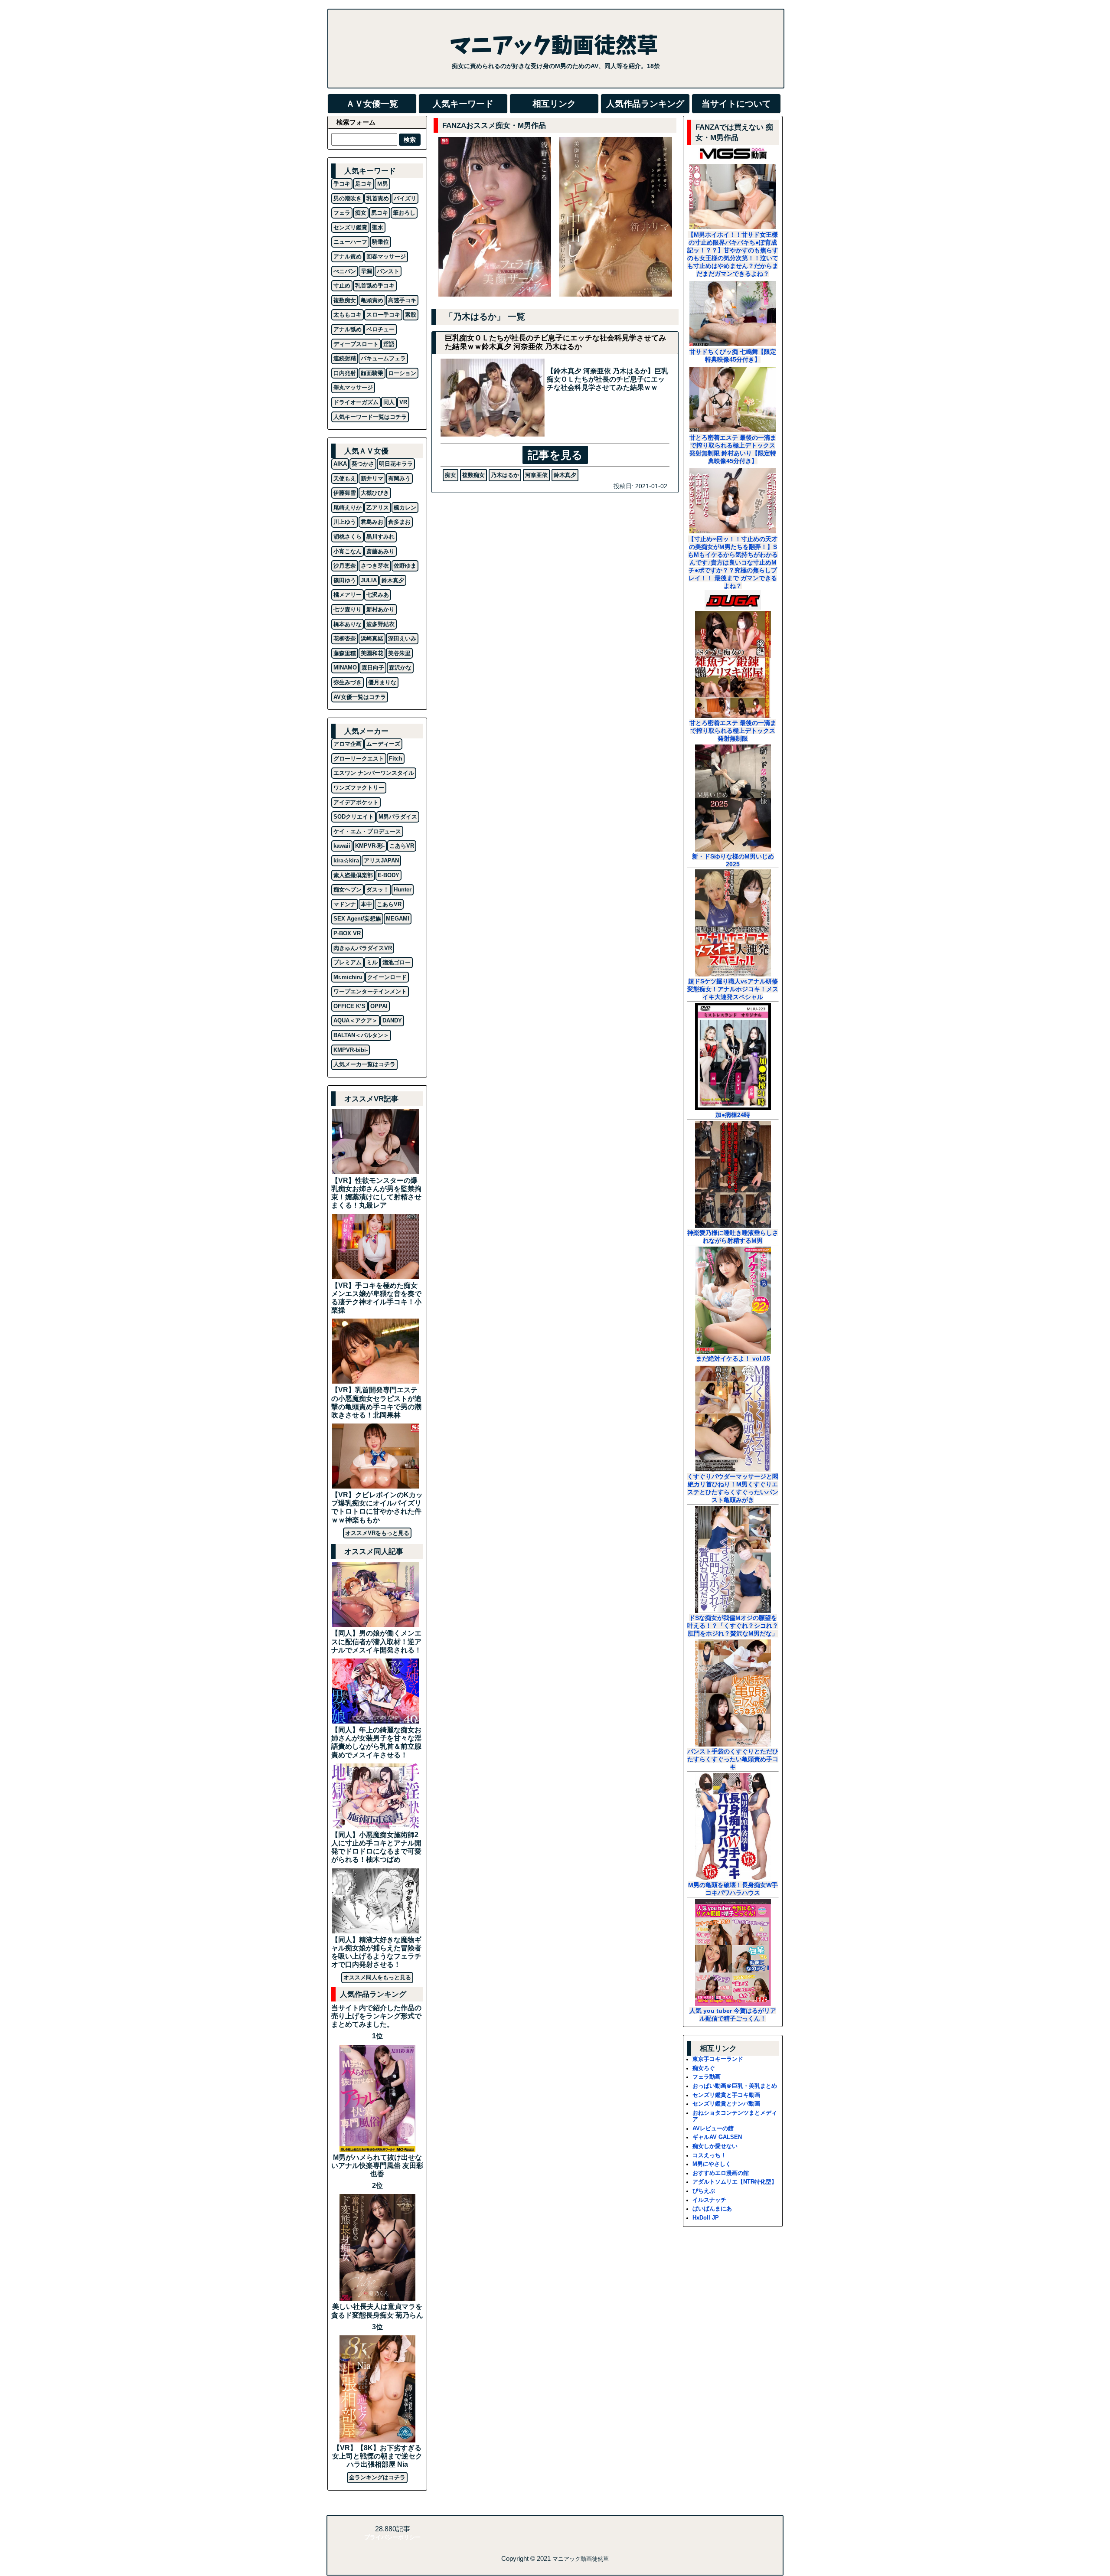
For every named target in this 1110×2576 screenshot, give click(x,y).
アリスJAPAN (381, 860)
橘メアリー (348, 595)
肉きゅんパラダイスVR (363, 948)
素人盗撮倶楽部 (353, 875)
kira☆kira (346, 860)
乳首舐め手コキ (375, 286)
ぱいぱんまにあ (712, 2209)
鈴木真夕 (565, 475)
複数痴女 (473, 475)
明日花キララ (396, 464)
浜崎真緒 (372, 638)
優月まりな (382, 682)
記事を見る (555, 455)
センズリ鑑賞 (350, 227)
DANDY (392, 1020)
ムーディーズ (383, 744)
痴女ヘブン (348, 890)
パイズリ (405, 198)
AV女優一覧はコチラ (360, 697)
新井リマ (372, 478)
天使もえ (345, 478)
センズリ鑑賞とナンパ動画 (726, 2104)
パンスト (388, 271)
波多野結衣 (380, 624)
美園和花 (372, 653)
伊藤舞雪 (345, 493)
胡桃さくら (348, 537)
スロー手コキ (383, 315)
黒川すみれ (380, 537)
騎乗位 (380, 242)
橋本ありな (348, 624)
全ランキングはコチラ (377, 2477)
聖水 (378, 227)
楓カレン (405, 508)
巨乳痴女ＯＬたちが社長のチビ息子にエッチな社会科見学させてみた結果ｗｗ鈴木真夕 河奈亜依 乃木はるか (555, 342)
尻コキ (380, 213)
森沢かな (400, 668)
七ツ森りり (348, 609)
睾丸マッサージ (353, 387)
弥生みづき (348, 682)
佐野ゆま (405, 566)
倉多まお (399, 522)
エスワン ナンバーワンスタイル (374, 773)
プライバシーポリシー (392, 2537)
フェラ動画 (707, 2077)
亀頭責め (372, 300)
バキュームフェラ (383, 358)
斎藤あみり (380, 551)
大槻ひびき (375, 493)
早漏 (366, 271)
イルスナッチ (709, 2200)
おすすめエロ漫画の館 (721, 2173)
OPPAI (379, 1006)
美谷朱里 (399, 653)
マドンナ (345, 904)
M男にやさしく (712, 2164)
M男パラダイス (398, 817)
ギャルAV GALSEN (717, 2137)
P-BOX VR (347, 933)
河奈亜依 (536, 475)
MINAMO (345, 668)
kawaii (342, 846)
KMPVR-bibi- (351, 1050)
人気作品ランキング (645, 104)
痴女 (451, 475)
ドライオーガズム (356, 402)
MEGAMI (398, 919)
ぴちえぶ (704, 2191)
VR (403, 402)
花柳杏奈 (345, 638)
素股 (411, 315)
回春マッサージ (386, 256)
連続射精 (345, 358)
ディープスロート (356, 344)
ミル (372, 962)
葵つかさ (363, 464)
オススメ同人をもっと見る (377, 1977)
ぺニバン (345, 271)
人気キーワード (463, 104)
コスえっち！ (709, 2155)
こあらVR (402, 846)
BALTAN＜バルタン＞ (361, 1035)
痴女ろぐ (704, 2068)
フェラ (342, 213)
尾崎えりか (348, 508)
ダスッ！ (378, 890)
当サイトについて (736, 104)
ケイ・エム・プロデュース (367, 831)
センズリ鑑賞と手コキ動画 (726, 2095)
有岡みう (399, 478)
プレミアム (348, 962)
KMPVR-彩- (370, 846)
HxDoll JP (706, 2218)
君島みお (372, 522)
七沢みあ (378, 595)
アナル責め (348, 256)
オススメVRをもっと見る (377, 1533)
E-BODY (388, 875)
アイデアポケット (356, 802)
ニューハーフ (350, 242)
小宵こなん (348, 551)
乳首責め (378, 198)
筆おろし (404, 213)
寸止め (342, 286)
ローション (402, 373)
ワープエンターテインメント (370, 991)
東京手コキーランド (718, 2059)
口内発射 (345, 373)
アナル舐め (348, 329)
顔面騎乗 (372, 373)
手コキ (342, 184)
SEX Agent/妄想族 (357, 919)
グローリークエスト (359, 759)
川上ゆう (345, 522)
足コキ (364, 184)
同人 (389, 402)
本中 (366, 904)
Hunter (403, 890)
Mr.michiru (348, 977)
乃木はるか (505, 475)
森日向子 (373, 668)
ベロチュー (380, 329)
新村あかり (380, 609)
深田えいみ (402, 638)
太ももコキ (348, 315)
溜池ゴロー (397, 962)
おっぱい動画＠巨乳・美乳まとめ (735, 2086)
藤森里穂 (345, 653)
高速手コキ (402, 300)
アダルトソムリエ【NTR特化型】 (735, 2182)
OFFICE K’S (349, 1006)
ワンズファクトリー (359, 788)
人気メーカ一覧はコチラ (364, 1064)
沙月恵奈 (345, 566)
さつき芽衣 (375, 566)
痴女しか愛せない (715, 2146)
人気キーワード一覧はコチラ (370, 417)
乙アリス (378, 508)
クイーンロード (387, 977)
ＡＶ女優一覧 (372, 104)
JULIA (369, 580)
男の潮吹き (348, 198)
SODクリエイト (354, 817)
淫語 (389, 344)
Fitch (396, 759)
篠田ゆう (345, 580)
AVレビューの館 (713, 2128)
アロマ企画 (348, 744)
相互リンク (554, 104)
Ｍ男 (382, 184)
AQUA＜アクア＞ (356, 1020)
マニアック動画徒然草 (581, 2559)
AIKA (340, 464)
